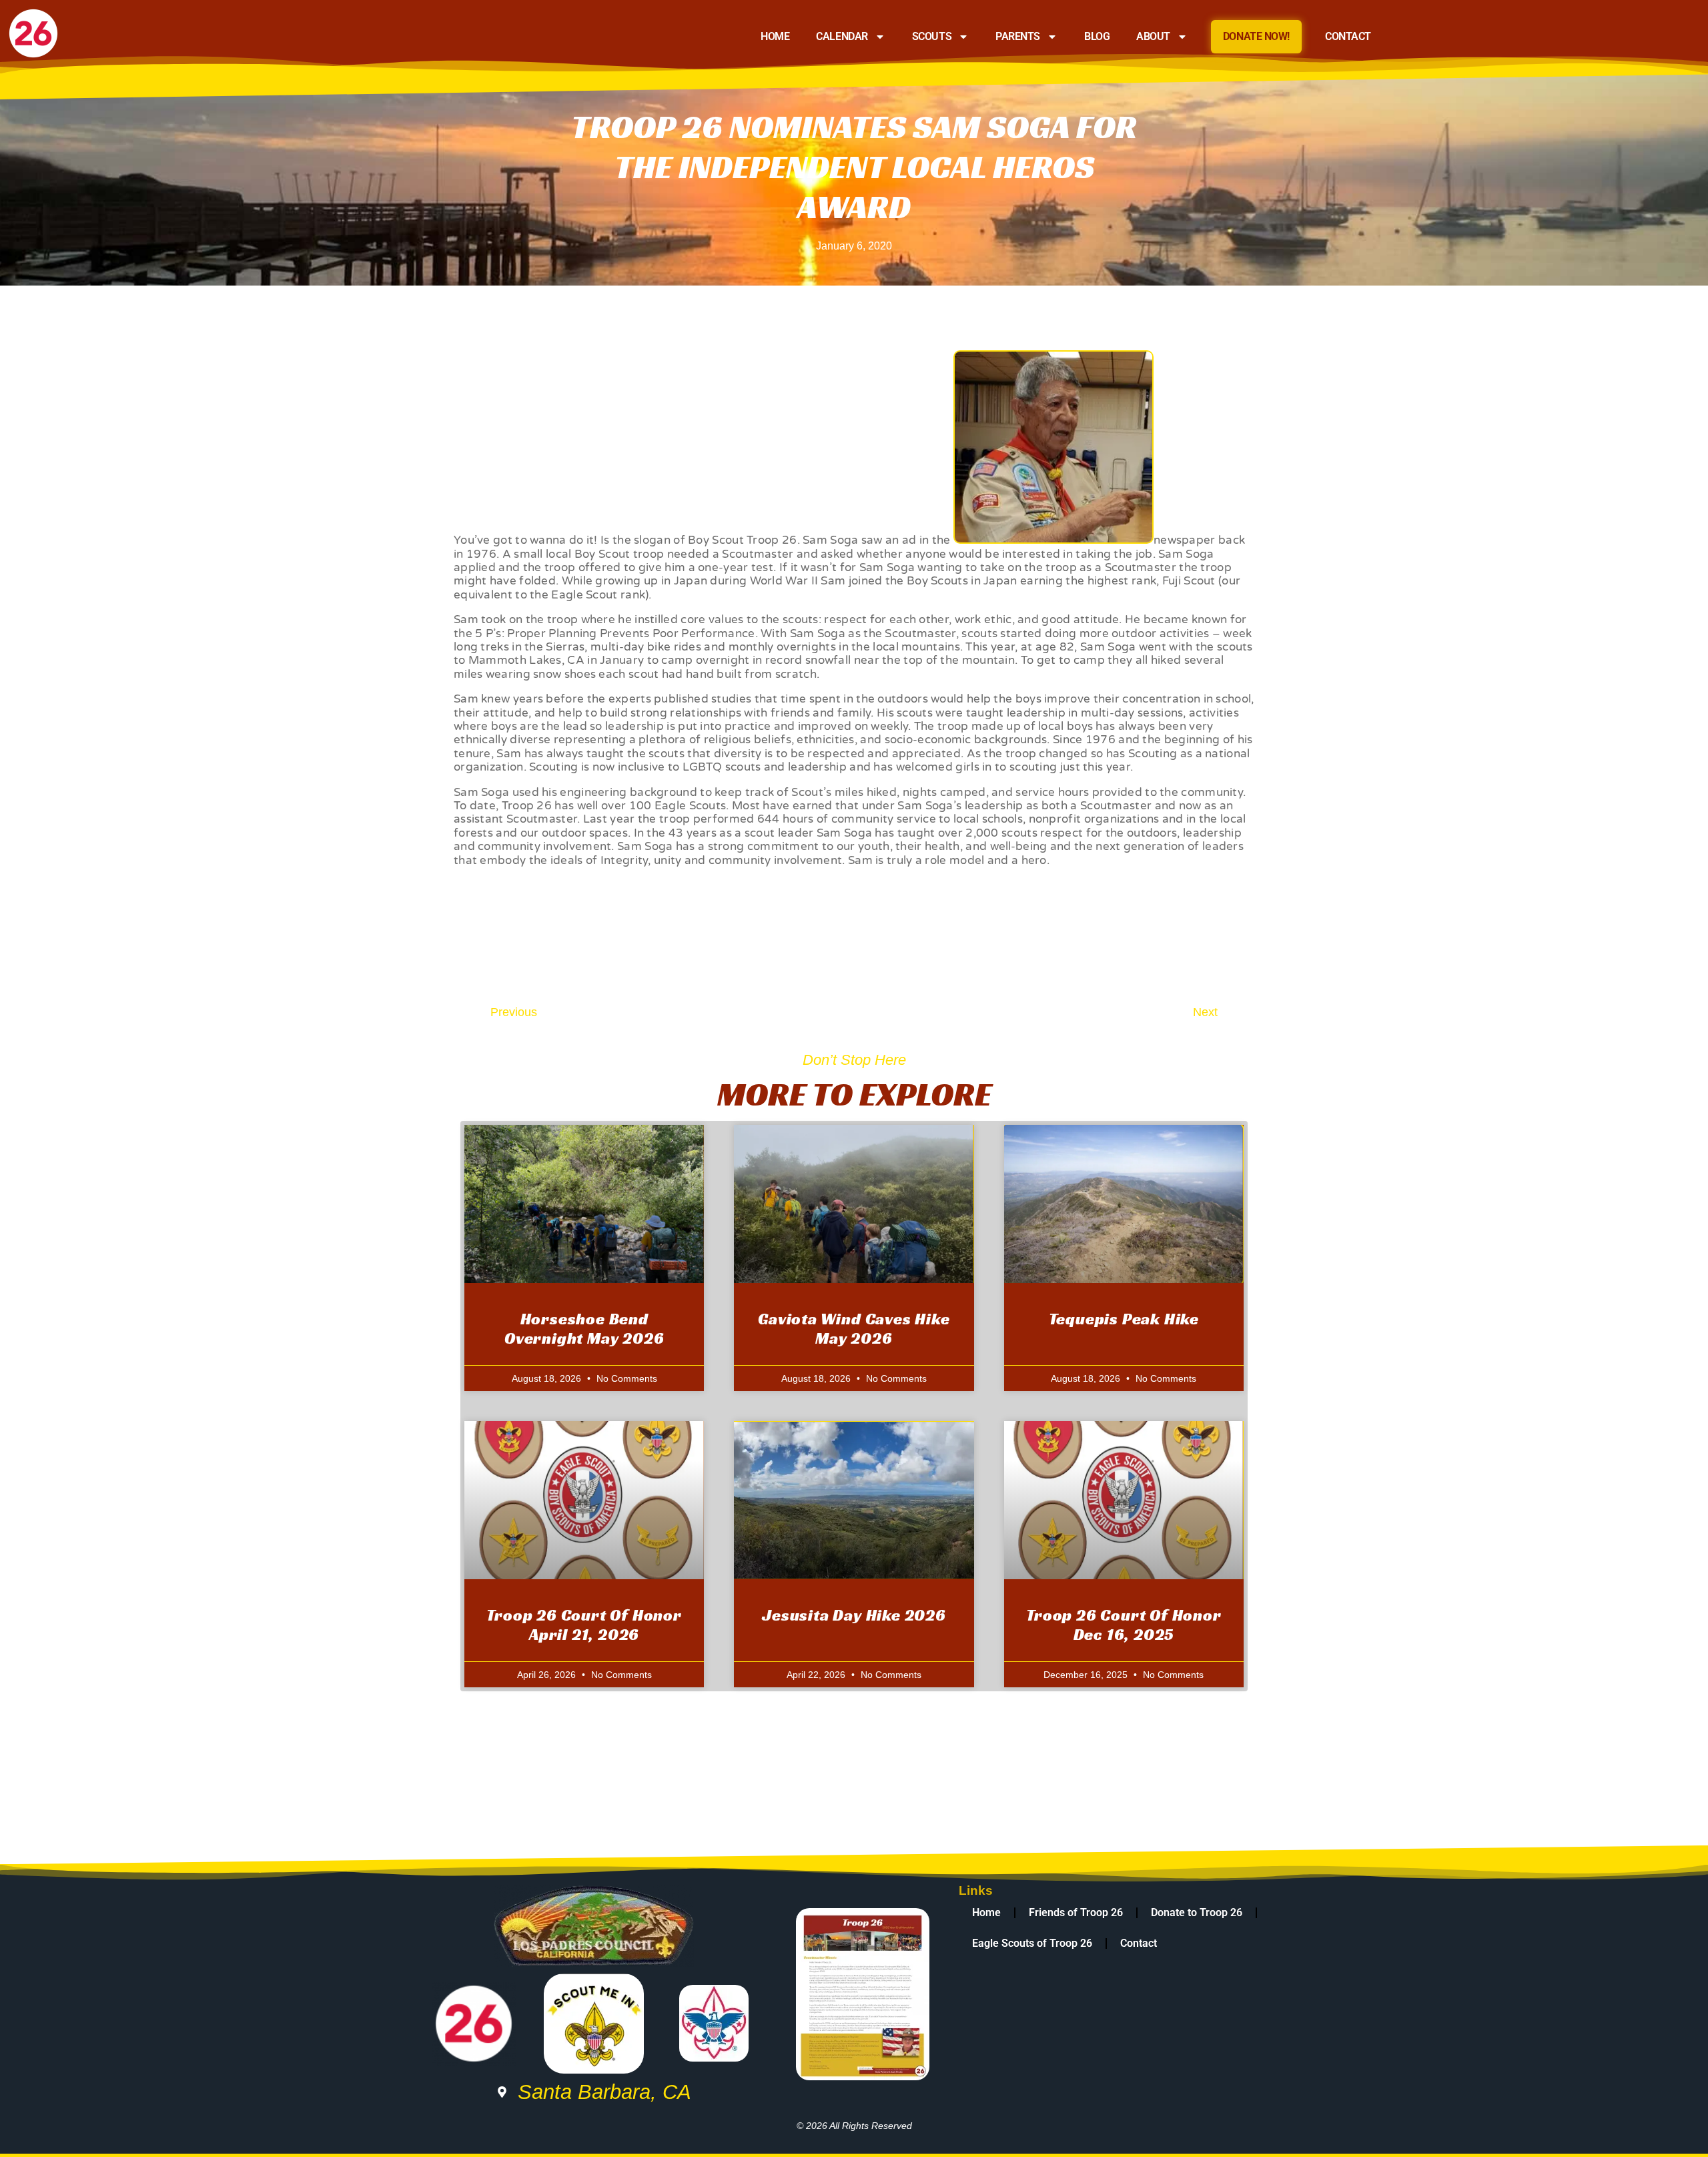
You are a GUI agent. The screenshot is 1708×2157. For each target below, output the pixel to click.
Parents (1018, 36)
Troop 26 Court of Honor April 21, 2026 (584, 1625)
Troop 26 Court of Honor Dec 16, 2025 (1124, 1625)
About (1153, 36)
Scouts (932, 36)
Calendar (842, 36)
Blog (1097, 36)
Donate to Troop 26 (1197, 1912)
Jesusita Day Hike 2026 (854, 1615)
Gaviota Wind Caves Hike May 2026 (854, 1329)
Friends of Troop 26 (1076, 1912)
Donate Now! (1256, 36)
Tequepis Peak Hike (1124, 1319)
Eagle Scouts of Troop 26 (1032, 1943)
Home (775, 36)
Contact (1348, 36)
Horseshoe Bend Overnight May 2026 (584, 1329)
